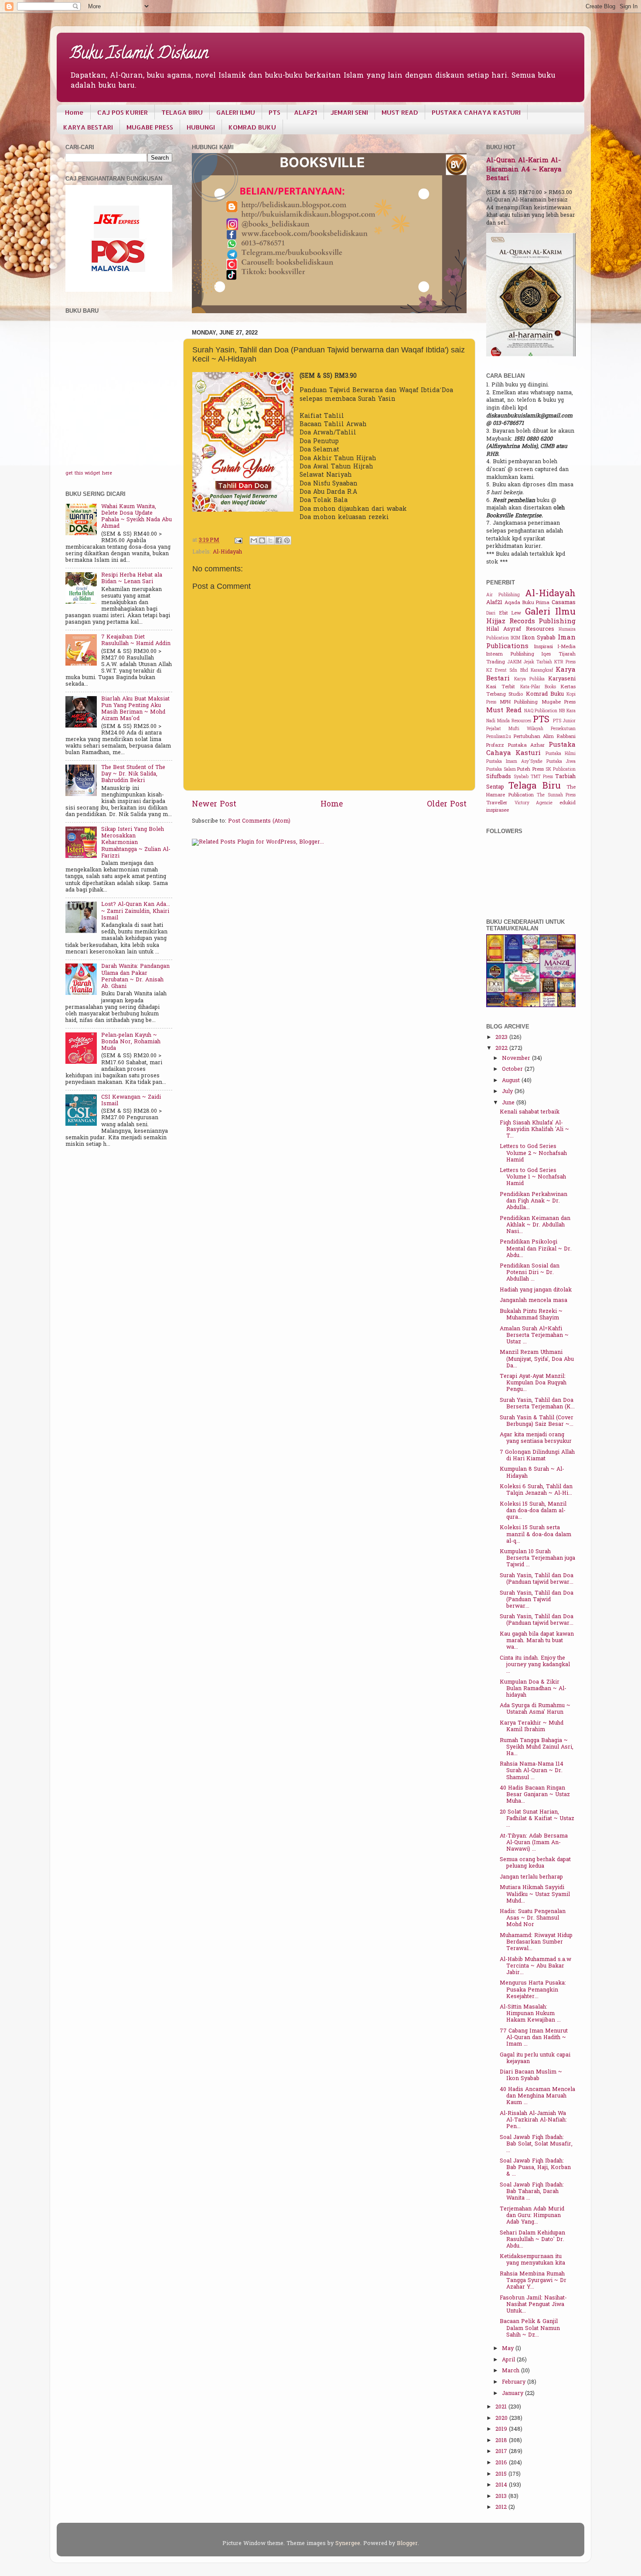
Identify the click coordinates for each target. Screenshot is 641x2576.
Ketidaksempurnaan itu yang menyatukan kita (532, 2260)
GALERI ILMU (236, 112)
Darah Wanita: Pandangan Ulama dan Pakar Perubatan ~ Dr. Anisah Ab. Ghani (135, 976)
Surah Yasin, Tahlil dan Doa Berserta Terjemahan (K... (537, 1404)
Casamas (564, 603)
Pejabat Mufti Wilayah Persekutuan (531, 729)
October (513, 1069)
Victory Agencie (534, 803)
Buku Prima (536, 603)
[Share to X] (270, 540)
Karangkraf (542, 671)
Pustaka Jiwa (561, 762)
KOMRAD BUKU (252, 127)
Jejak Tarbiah (538, 662)
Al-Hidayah (227, 552)
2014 (502, 2485)
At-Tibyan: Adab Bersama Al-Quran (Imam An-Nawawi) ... (534, 1843)
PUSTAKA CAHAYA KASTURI (476, 112)
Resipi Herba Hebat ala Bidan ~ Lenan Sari (132, 579)
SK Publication (561, 770)
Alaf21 (494, 603)
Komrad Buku (545, 694)
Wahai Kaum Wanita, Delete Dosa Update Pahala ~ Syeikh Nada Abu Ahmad (136, 517)
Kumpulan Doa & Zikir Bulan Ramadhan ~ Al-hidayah (533, 1689)
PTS (274, 112)
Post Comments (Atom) (259, 821)
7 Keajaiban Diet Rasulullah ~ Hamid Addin (136, 641)
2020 (502, 2419)
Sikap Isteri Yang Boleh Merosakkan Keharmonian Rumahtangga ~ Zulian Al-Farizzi (136, 843)
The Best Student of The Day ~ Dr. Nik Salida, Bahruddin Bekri (133, 774)
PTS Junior (564, 721)
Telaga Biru (534, 786)
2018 (502, 2441)
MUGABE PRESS (150, 127)
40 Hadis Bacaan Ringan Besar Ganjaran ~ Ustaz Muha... (535, 1795)
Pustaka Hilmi (561, 754)
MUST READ (400, 112)
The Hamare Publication (531, 791)
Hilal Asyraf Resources (520, 629)
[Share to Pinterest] (287, 540)
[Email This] (254, 540)
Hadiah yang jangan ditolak (536, 1290)
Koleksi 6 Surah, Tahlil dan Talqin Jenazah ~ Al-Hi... (536, 1490)
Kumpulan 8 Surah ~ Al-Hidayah (532, 1473)
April (509, 2360)
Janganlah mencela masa (534, 1301)
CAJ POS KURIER (123, 112)
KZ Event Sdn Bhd (507, 671)
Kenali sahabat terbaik (530, 1112)
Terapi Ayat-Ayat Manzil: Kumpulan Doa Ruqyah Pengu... (533, 1383)
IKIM (515, 638)
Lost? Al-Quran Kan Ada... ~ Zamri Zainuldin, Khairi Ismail (136, 911)
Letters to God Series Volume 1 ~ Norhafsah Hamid (533, 1177)
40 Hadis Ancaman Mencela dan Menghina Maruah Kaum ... (537, 2096)
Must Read (504, 711)
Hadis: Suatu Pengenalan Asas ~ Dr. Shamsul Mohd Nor (533, 1918)
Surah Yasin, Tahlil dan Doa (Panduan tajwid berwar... (537, 1579)
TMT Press (542, 777)
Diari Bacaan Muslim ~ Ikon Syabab (531, 2075)
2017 (502, 2452)
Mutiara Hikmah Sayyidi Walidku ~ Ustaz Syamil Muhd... (535, 1894)
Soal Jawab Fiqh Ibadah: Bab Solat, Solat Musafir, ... (536, 2144)
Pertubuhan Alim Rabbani (545, 737)
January (513, 2394)
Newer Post (214, 805)
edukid (568, 803)
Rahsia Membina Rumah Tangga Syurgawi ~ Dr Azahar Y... (533, 2281)
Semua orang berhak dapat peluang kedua (535, 1863)
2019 (502, 2429)
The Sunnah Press (556, 795)
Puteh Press (530, 770)
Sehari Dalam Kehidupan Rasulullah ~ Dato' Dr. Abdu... (532, 2240)
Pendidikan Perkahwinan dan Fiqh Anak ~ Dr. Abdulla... (534, 1201)
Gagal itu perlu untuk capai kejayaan (535, 2058)
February (515, 2382)
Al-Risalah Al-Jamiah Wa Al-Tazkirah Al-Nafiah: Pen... (533, 2120)
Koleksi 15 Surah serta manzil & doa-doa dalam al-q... (535, 1534)
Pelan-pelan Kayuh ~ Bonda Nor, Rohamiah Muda (131, 1042)
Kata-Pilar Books (538, 687)
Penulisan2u (499, 737)
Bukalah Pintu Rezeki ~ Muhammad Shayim (531, 1315)
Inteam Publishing (510, 654)
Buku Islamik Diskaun (139, 55)
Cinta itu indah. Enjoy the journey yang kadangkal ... (535, 1665)
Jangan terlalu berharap (531, 1877)
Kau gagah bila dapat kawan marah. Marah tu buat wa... (537, 1641)
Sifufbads (499, 777)
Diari (491, 613)
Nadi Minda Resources (509, 721)
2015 (502, 2474)
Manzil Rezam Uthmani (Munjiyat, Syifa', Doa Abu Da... (537, 1359)
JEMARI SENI (349, 112)
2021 (502, 2407)
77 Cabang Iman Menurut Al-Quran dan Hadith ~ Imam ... (534, 2038)
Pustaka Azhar (527, 746)
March (511, 2371)
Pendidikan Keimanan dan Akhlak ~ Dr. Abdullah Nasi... (535, 1225)
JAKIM (515, 662)
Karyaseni (562, 679)
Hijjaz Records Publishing (531, 622)
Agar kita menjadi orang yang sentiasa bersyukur (536, 1438)
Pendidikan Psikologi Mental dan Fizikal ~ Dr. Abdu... (536, 1249)
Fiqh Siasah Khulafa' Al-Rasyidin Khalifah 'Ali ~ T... (534, 1130)
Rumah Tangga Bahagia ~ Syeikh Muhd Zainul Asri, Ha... (537, 1747)
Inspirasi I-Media (555, 647)
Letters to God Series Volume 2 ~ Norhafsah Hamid (533, 1153)
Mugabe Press (559, 702)
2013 (502, 2497)
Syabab (521, 777)
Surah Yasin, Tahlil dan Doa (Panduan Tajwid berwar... (537, 1600)
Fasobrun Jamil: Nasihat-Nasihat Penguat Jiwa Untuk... (533, 2305)
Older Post (447, 805)
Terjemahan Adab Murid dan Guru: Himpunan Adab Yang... (532, 2216)
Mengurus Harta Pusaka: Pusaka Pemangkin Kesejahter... (533, 1990)
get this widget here (89, 473)
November (517, 1059)
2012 (502, 2508)
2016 (502, 2463)
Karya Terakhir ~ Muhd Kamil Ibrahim (532, 1727)
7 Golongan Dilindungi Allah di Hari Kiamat (537, 1456)
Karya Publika (529, 679)
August (512, 1081)
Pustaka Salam (501, 770)
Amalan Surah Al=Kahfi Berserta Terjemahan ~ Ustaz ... (534, 1336)
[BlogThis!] (262, 540)
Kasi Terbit (501, 687)
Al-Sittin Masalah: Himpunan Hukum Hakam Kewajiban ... (530, 2014)
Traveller (497, 803)
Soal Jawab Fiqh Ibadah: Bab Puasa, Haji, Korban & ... (535, 2168)
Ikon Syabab (539, 638)
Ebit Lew (510, 613)
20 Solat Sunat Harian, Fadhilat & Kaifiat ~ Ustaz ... (537, 1819)
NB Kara (567, 711)
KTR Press (565, 662)
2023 (502, 1038)
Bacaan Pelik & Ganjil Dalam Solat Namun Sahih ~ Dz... (530, 2328)
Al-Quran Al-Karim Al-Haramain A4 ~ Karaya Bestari (524, 170)
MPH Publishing (519, 702)
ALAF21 (305, 112)
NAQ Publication (541, 711)
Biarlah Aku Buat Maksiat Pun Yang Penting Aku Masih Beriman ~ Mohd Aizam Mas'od (135, 709)
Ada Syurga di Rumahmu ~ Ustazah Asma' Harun (535, 1709)
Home (74, 112)
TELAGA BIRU (182, 112)
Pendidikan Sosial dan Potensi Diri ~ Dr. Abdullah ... (530, 1273)
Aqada (512, 603)
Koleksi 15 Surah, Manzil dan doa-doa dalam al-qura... (533, 1511)
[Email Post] (238, 540)
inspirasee (498, 811)
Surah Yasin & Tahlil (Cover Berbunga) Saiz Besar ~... (537, 1421)
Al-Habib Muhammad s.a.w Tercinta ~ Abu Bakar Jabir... (535, 1966)
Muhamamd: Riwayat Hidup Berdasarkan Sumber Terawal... (536, 1942)
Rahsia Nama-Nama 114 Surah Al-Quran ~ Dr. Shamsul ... (532, 1771)
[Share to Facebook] (279, 540)
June (509, 1103)
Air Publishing (503, 595)
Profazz (495, 746)
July (508, 1092)
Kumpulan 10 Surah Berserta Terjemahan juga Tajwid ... (537, 1558)
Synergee (348, 2544)
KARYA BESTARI (88, 127)
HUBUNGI (201, 127)
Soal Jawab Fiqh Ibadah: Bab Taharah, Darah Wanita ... (532, 2192)
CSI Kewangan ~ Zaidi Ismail (131, 1101)
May (509, 2349)
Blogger (407, 2544)
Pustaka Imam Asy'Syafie (514, 762)
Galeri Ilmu (551, 612)
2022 (502, 1049)
